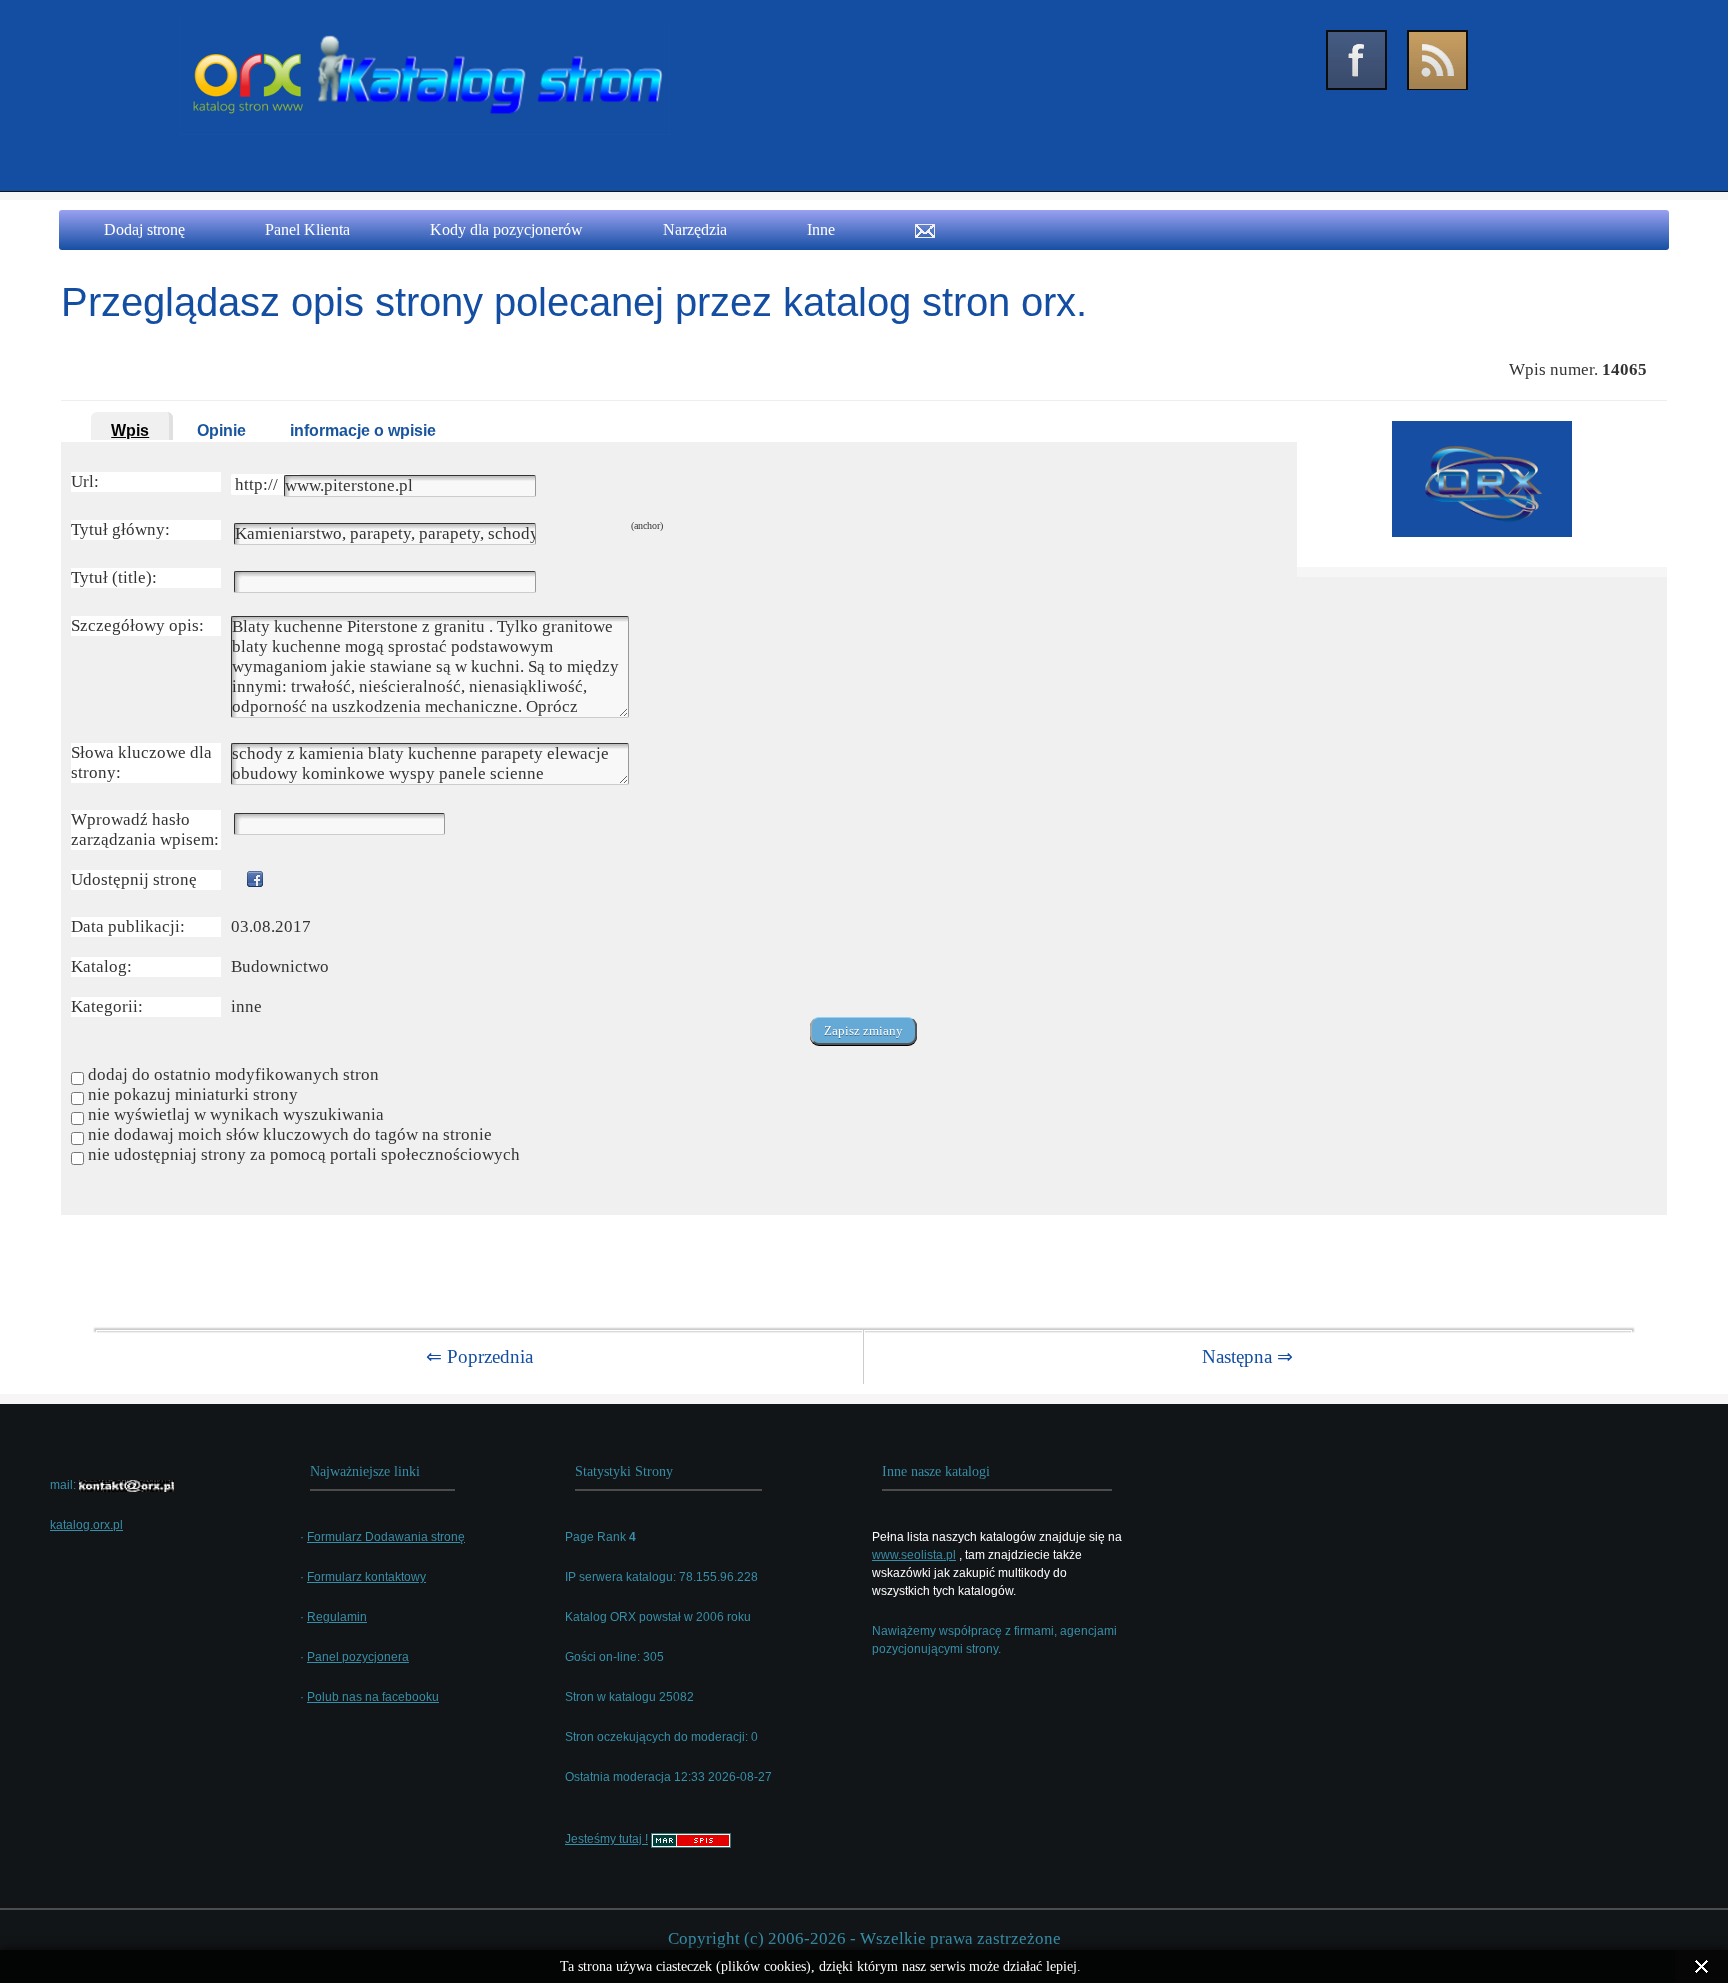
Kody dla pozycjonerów (506, 229)
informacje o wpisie (363, 430)
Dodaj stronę (144, 229)
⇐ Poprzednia (479, 1356)
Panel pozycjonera (358, 1657)
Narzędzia (695, 229)
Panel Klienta (307, 229)
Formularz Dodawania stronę (386, 1537)
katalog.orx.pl (86, 1525)
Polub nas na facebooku (373, 1697)
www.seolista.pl (914, 1555)
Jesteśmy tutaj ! (606, 1839)
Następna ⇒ (1247, 1356)
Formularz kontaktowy (366, 1577)
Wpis (130, 430)
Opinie (221, 430)
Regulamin (337, 1617)
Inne (821, 229)
